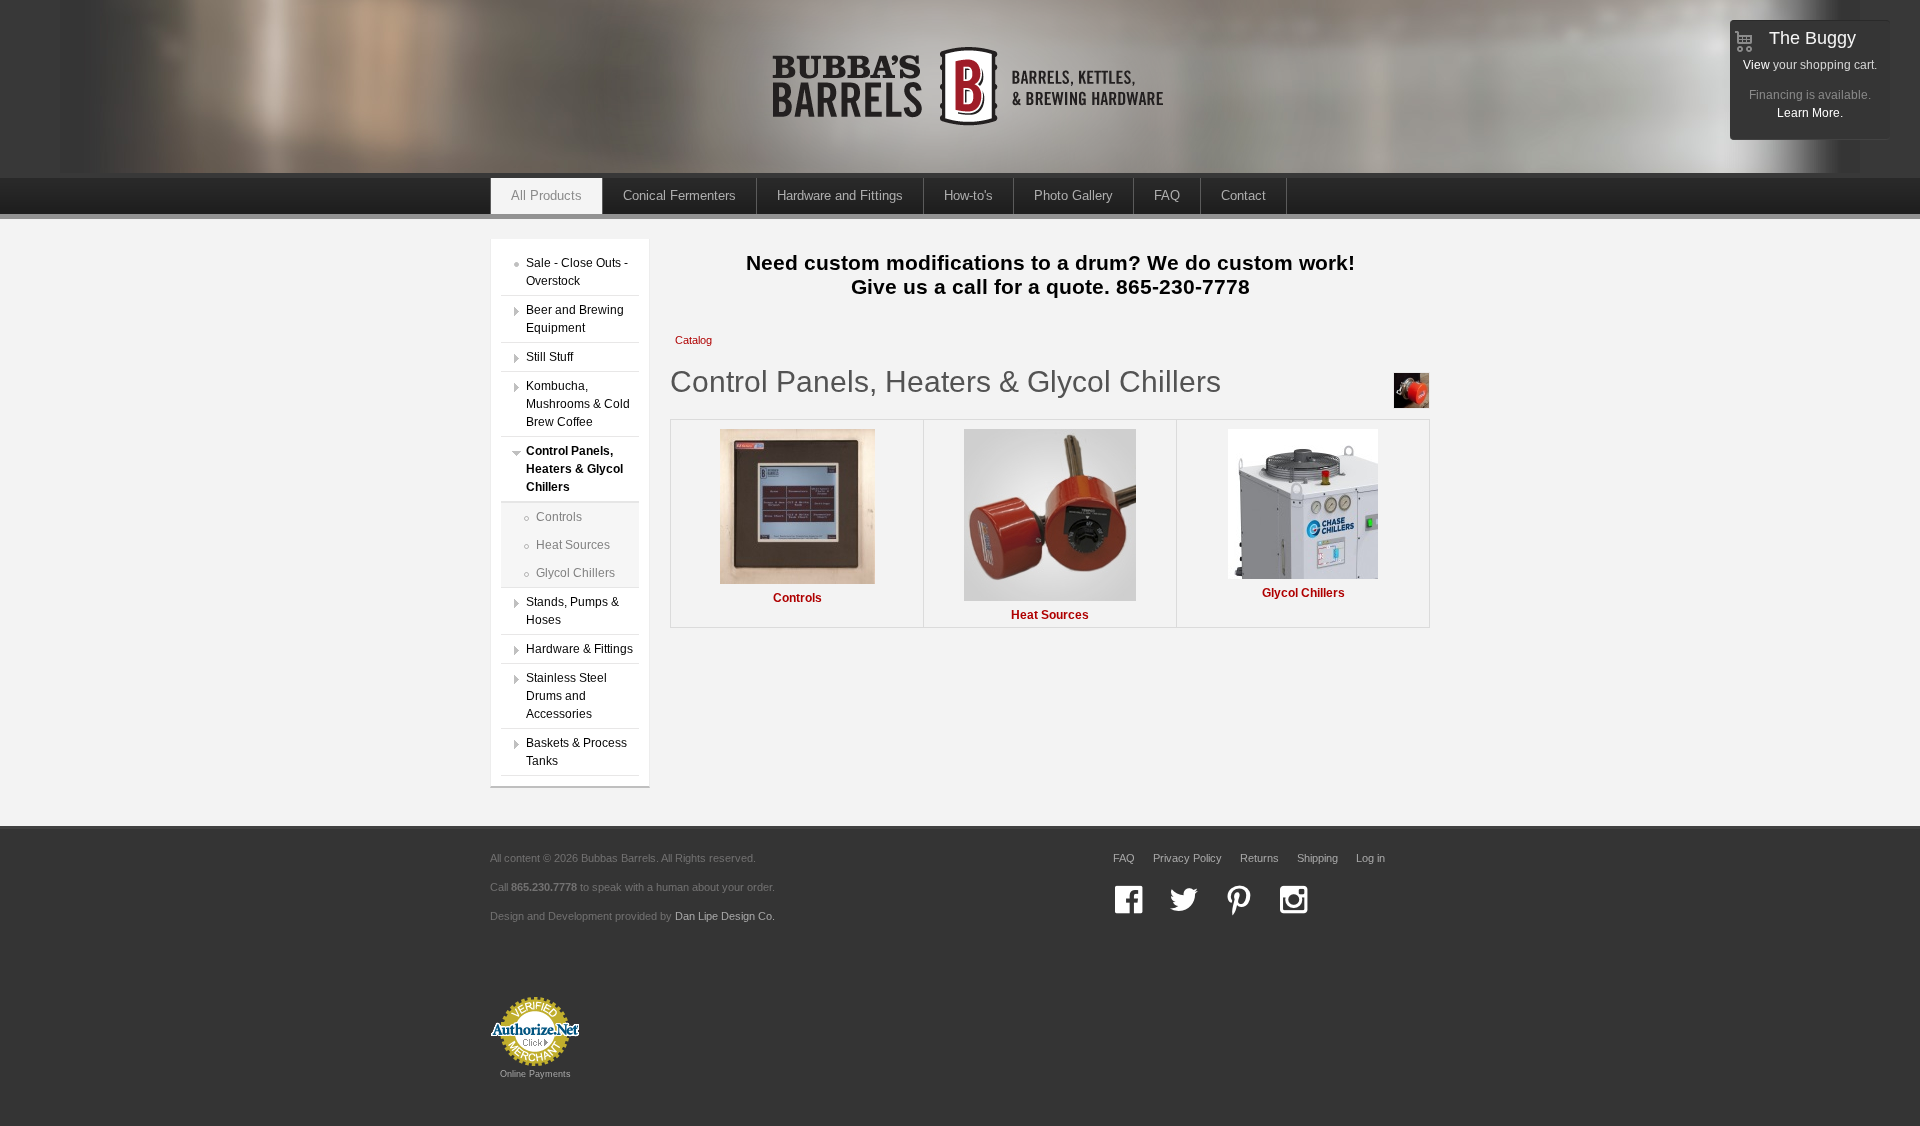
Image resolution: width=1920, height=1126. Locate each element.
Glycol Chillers (575, 573)
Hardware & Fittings (579, 649)
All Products (546, 195)
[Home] (970, 169)
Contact (1243, 195)
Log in (1370, 858)
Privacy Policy (1187, 858)
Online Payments (535, 1074)
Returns (1259, 858)
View (1756, 65)
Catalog (693, 340)
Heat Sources (573, 545)
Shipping (1317, 858)
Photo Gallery (1073, 195)
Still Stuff (549, 357)
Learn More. (1810, 113)
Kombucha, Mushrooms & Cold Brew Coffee (578, 404)
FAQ (1167, 195)
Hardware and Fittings (840, 195)
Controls (559, 517)
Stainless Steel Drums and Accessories (566, 696)
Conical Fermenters (679, 195)
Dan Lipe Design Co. (725, 916)
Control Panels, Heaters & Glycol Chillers (574, 469)
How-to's (968, 195)
